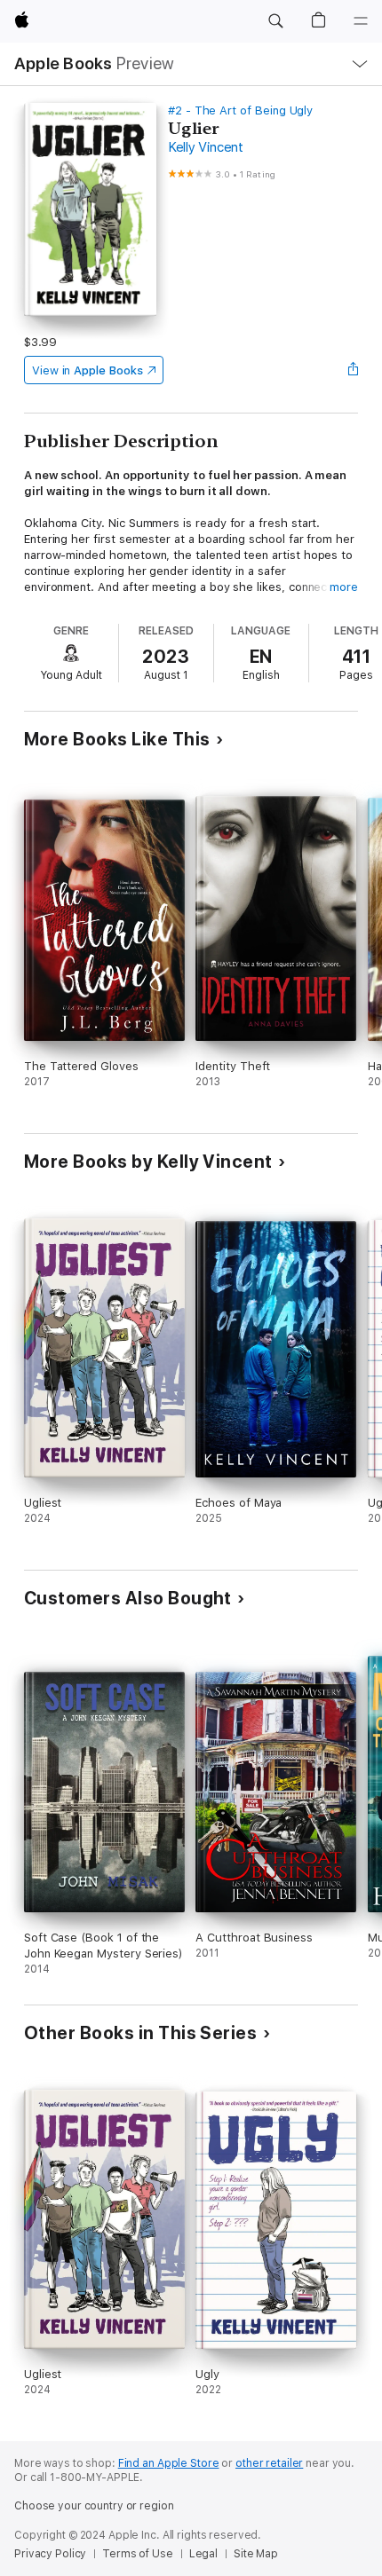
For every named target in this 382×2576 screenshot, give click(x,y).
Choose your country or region (94, 2506)
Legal (203, 2554)
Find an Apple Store (169, 2463)
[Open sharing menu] (353, 370)
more (344, 587)
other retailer (269, 2463)
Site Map (256, 2554)
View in (88, 370)
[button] (275, 21)
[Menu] (361, 21)
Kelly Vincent (206, 147)
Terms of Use (138, 2554)
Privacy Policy (50, 2554)
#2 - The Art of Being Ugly (240, 110)
